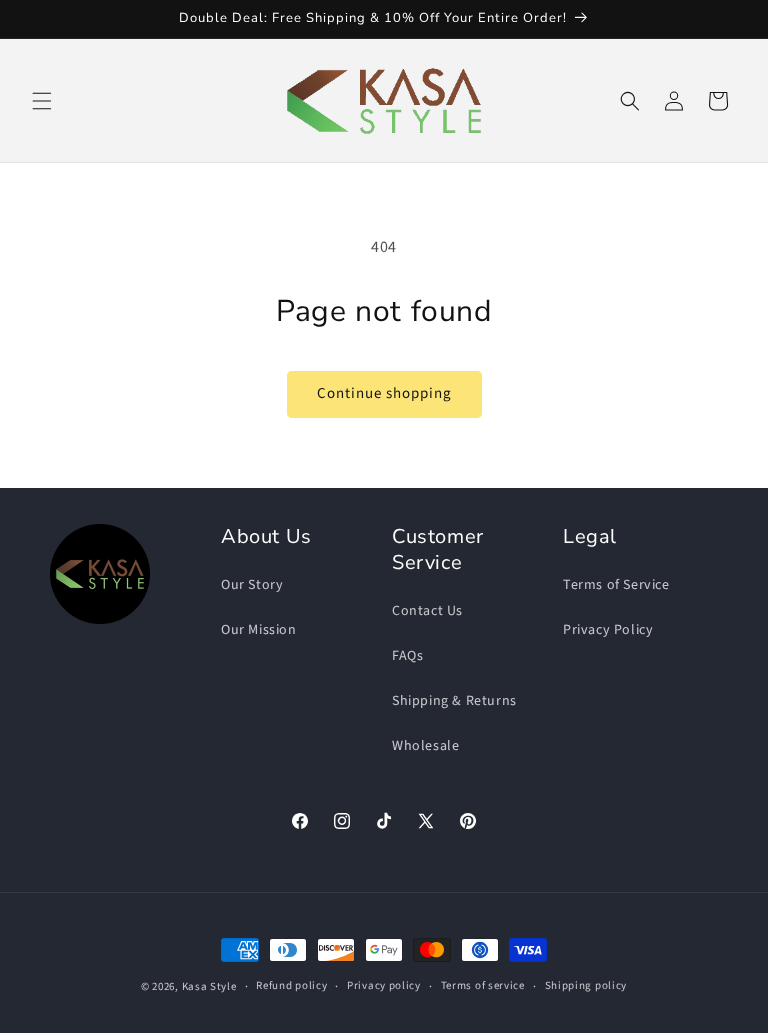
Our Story (252, 585)
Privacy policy (384, 985)
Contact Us (427, 611)
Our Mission (259, 630)
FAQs (407, 656)
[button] (42, 101)
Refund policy (291, 985)
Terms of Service (616, 585)
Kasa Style (209, 986)
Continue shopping (384, 393)
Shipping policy (586, 985)
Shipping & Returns (454, 701)
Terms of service (483, 985)
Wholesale (425, 746)
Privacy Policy (608, 630)
